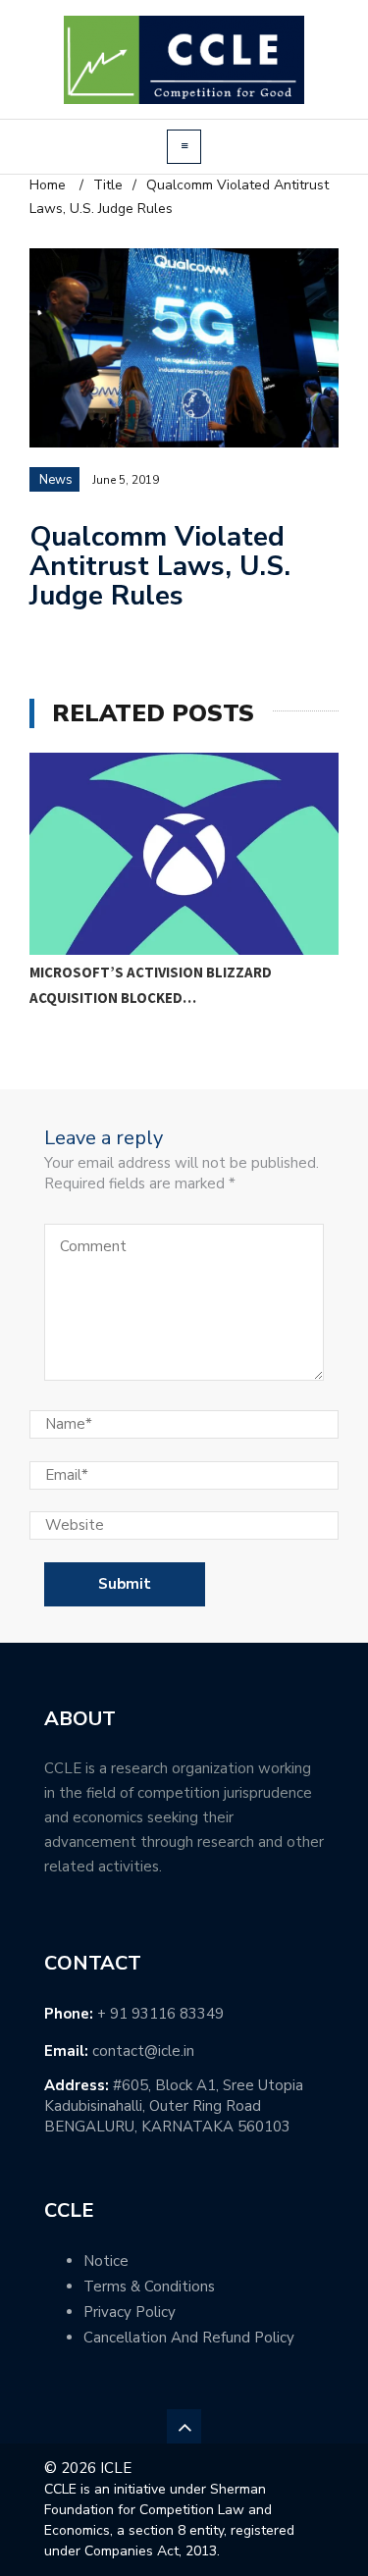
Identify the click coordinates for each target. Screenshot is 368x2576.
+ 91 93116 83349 (160, 2014)
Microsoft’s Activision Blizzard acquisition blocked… (151, 985)
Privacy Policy (130, 2312)
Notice (106, 2261)
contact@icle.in (143, 2051)
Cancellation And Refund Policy (189, 2338)
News (56, 480)
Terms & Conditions (149, 2287)
